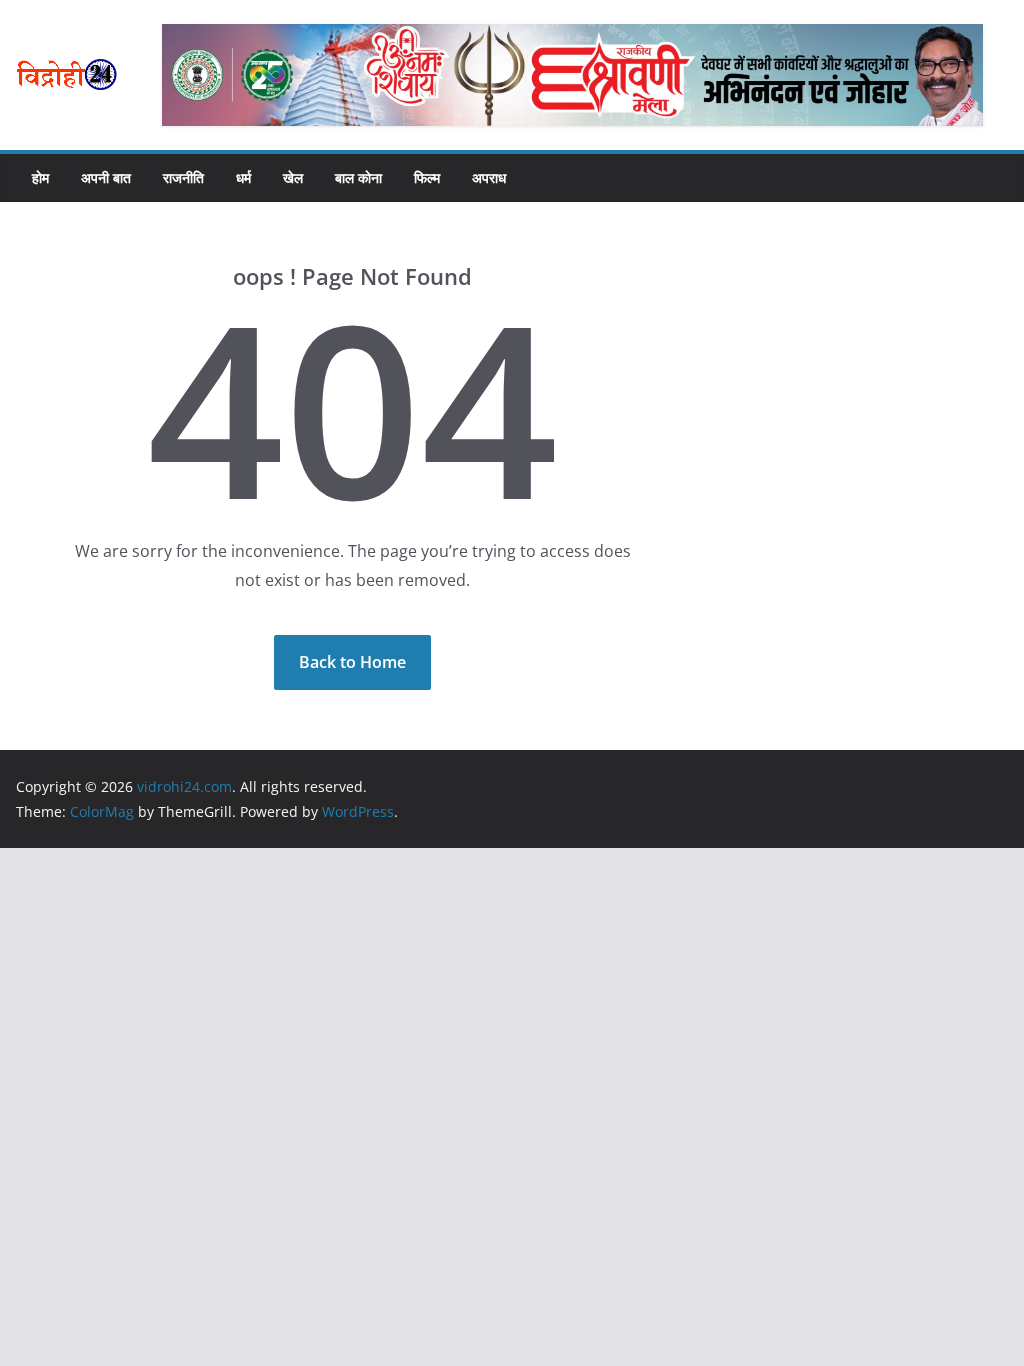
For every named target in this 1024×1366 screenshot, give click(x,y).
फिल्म (427, 177)
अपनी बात (106, 177)
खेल (293, 177)
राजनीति (183, 177)
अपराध (489, 177)
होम (40, 177)
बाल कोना (358, 177)
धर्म (243, 177)
